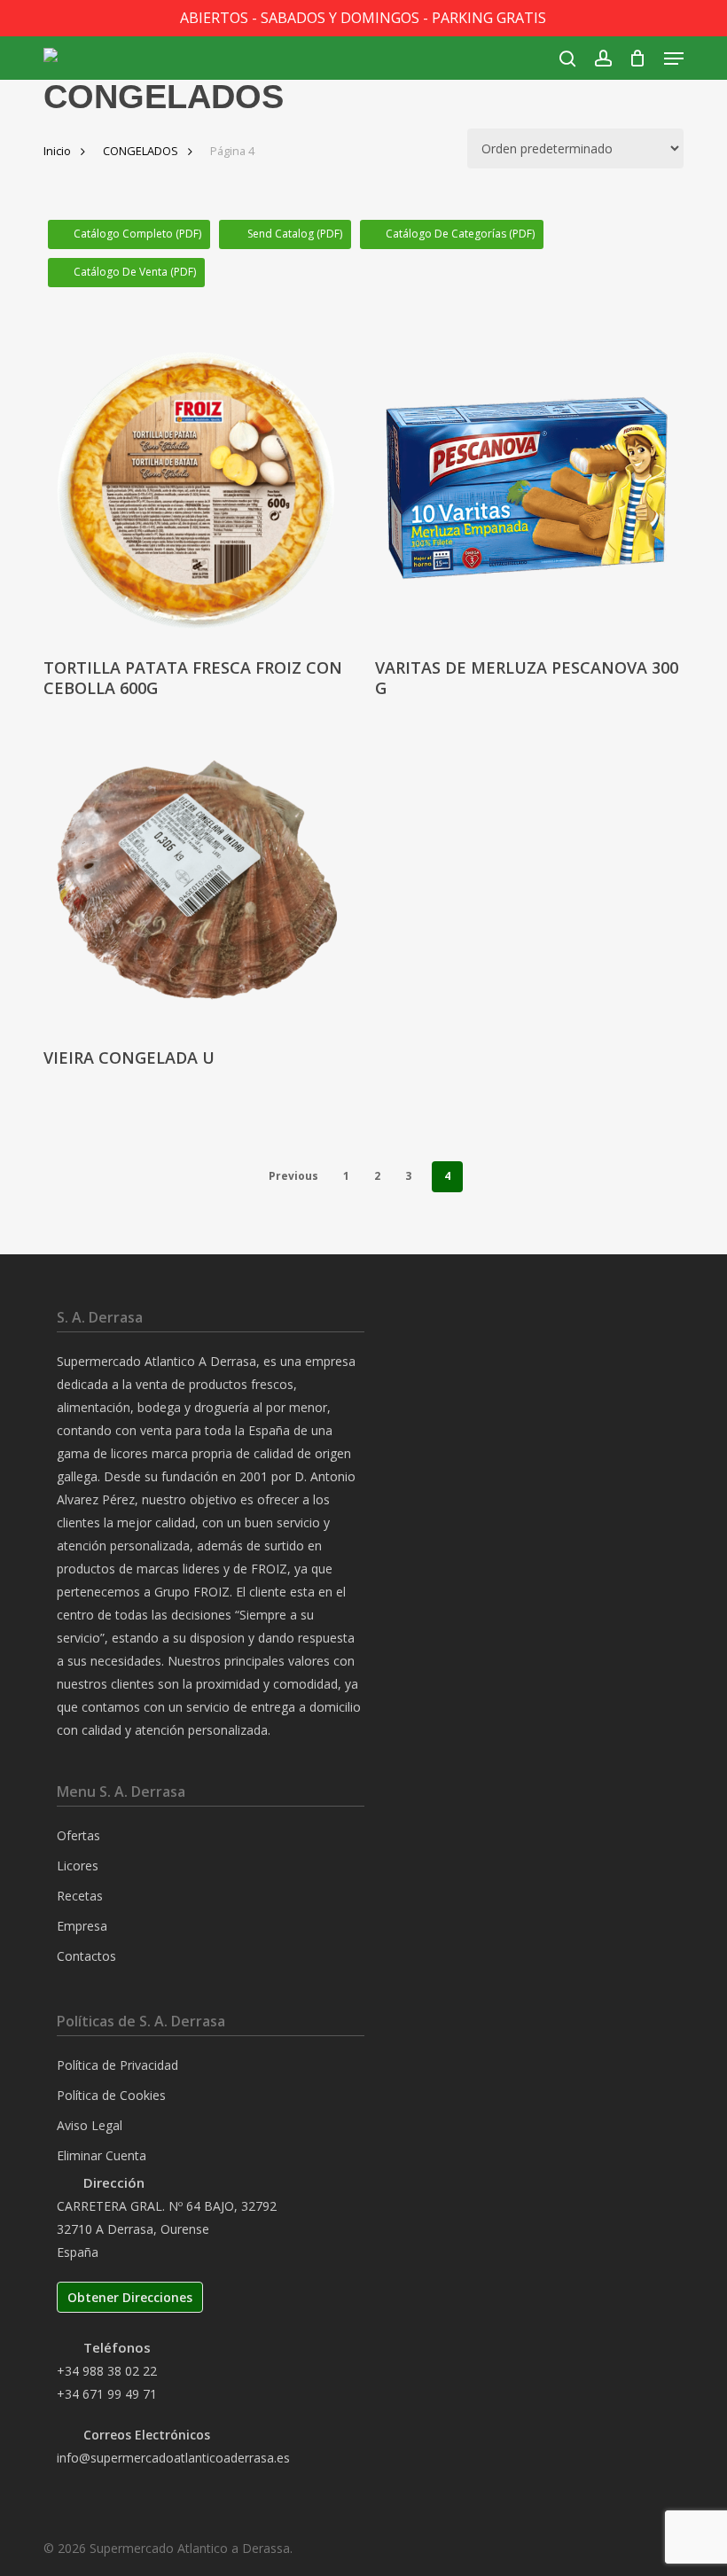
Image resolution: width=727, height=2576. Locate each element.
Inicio (57, 151)
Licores (78, 1866)
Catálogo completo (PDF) (137, 234)
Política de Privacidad (117, 2065)
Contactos (86, 1956)
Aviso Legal (90, 2125)
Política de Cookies (111, 2095)
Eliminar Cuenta (102, 2155)
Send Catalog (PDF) (293, 234)
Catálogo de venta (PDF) (135, 272)
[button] (674, 59)
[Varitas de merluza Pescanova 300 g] (528, 489)
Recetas (80, 1896)
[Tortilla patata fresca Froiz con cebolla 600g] (196, 489)
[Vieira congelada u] (196, 878)
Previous (293, 1176)
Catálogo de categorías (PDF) (460, 234)
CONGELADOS (141, 151)
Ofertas (78, 1835)
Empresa (82, 1926)
